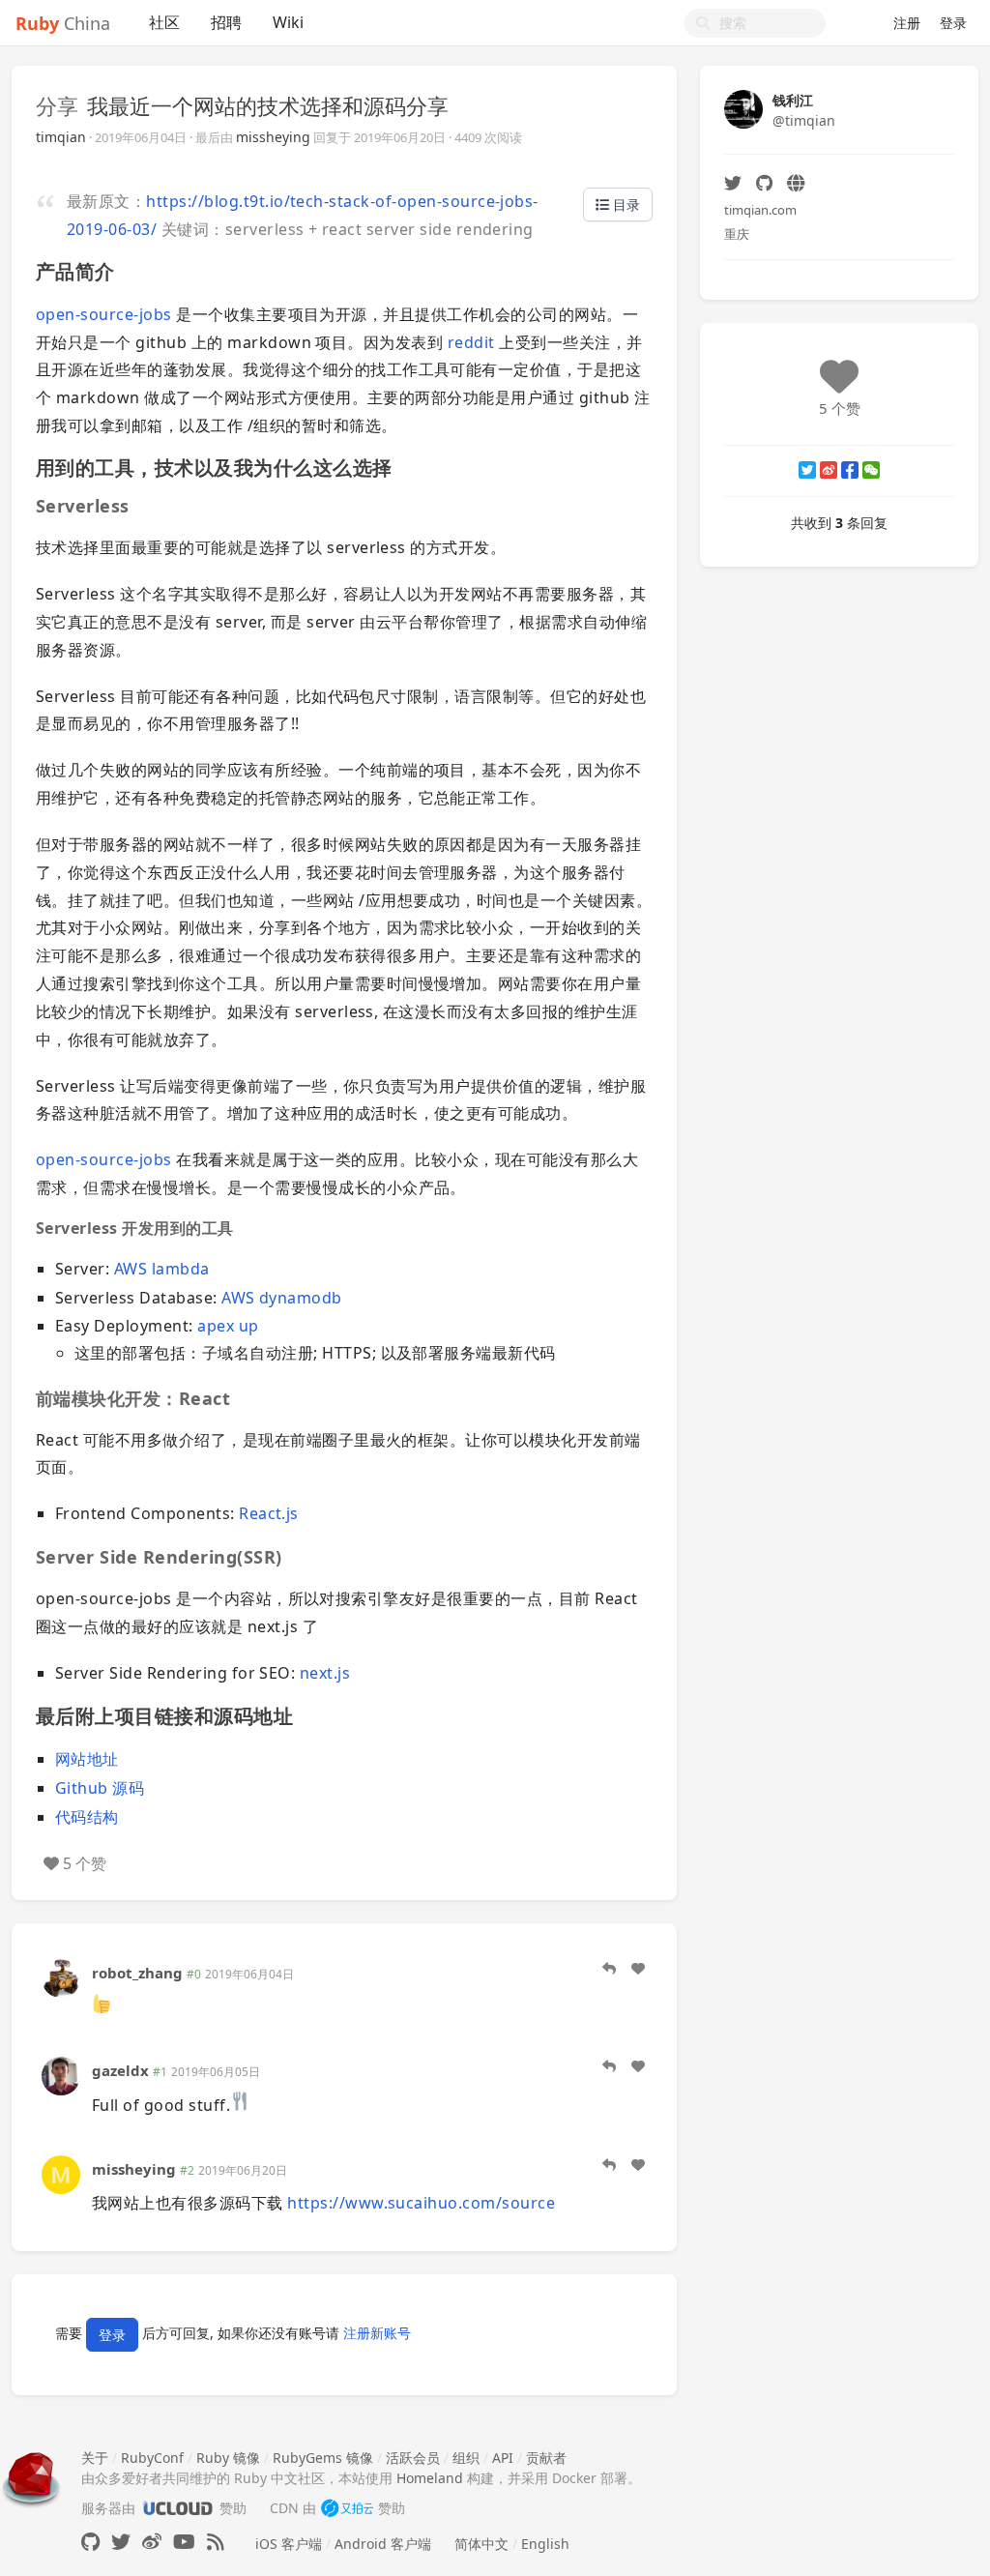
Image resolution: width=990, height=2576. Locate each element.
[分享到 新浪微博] (829, 470)
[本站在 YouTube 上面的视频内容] (184, 2542)
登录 (953, 23)
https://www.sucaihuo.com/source (421, 2203)
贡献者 (546, 2458)
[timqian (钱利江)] (743, 108)
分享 (57, 105)
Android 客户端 (383, 2544)
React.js (269, 1513)
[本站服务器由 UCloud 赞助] (177, 2508)
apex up (228, 1326)
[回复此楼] (609, 1969)
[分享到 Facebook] (850, 470)
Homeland (430, 2478)
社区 (164, 22)
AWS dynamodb (282, 1298)
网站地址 (87, 1759)
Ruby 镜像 (228, 2458)
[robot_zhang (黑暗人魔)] (61, 1977)
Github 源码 (100, 1788)
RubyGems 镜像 (323, 2458)
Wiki (288, 22)
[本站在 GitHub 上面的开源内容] (90, 2542)
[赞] (638, 1969)
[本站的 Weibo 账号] (152, 2542)
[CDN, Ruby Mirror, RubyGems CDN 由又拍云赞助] (347, 2508)
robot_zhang (137, 1973)
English (545, 2544)
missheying (273, 137)
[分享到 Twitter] (807, 470)
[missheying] (61, 2172)
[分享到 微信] (871, 470)
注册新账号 (377, 2333)
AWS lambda (162, 1269)
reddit (471, 342)
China (63, 23)
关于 (95, 2458)
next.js (325, 1673)
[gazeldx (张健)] (61, 2075)
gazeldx (120, 2070)
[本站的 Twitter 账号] (121, 2542)
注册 (907, 23)
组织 (466, 2458)
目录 (625, 205)
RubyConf (152, 2458)
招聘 (226, 22)
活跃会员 (413, 2458)
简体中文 (481, 2544)
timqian (61, 137)
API (503, 2458)
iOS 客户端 (289, 2544)
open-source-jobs (104, 314)
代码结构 (87, 1817)
